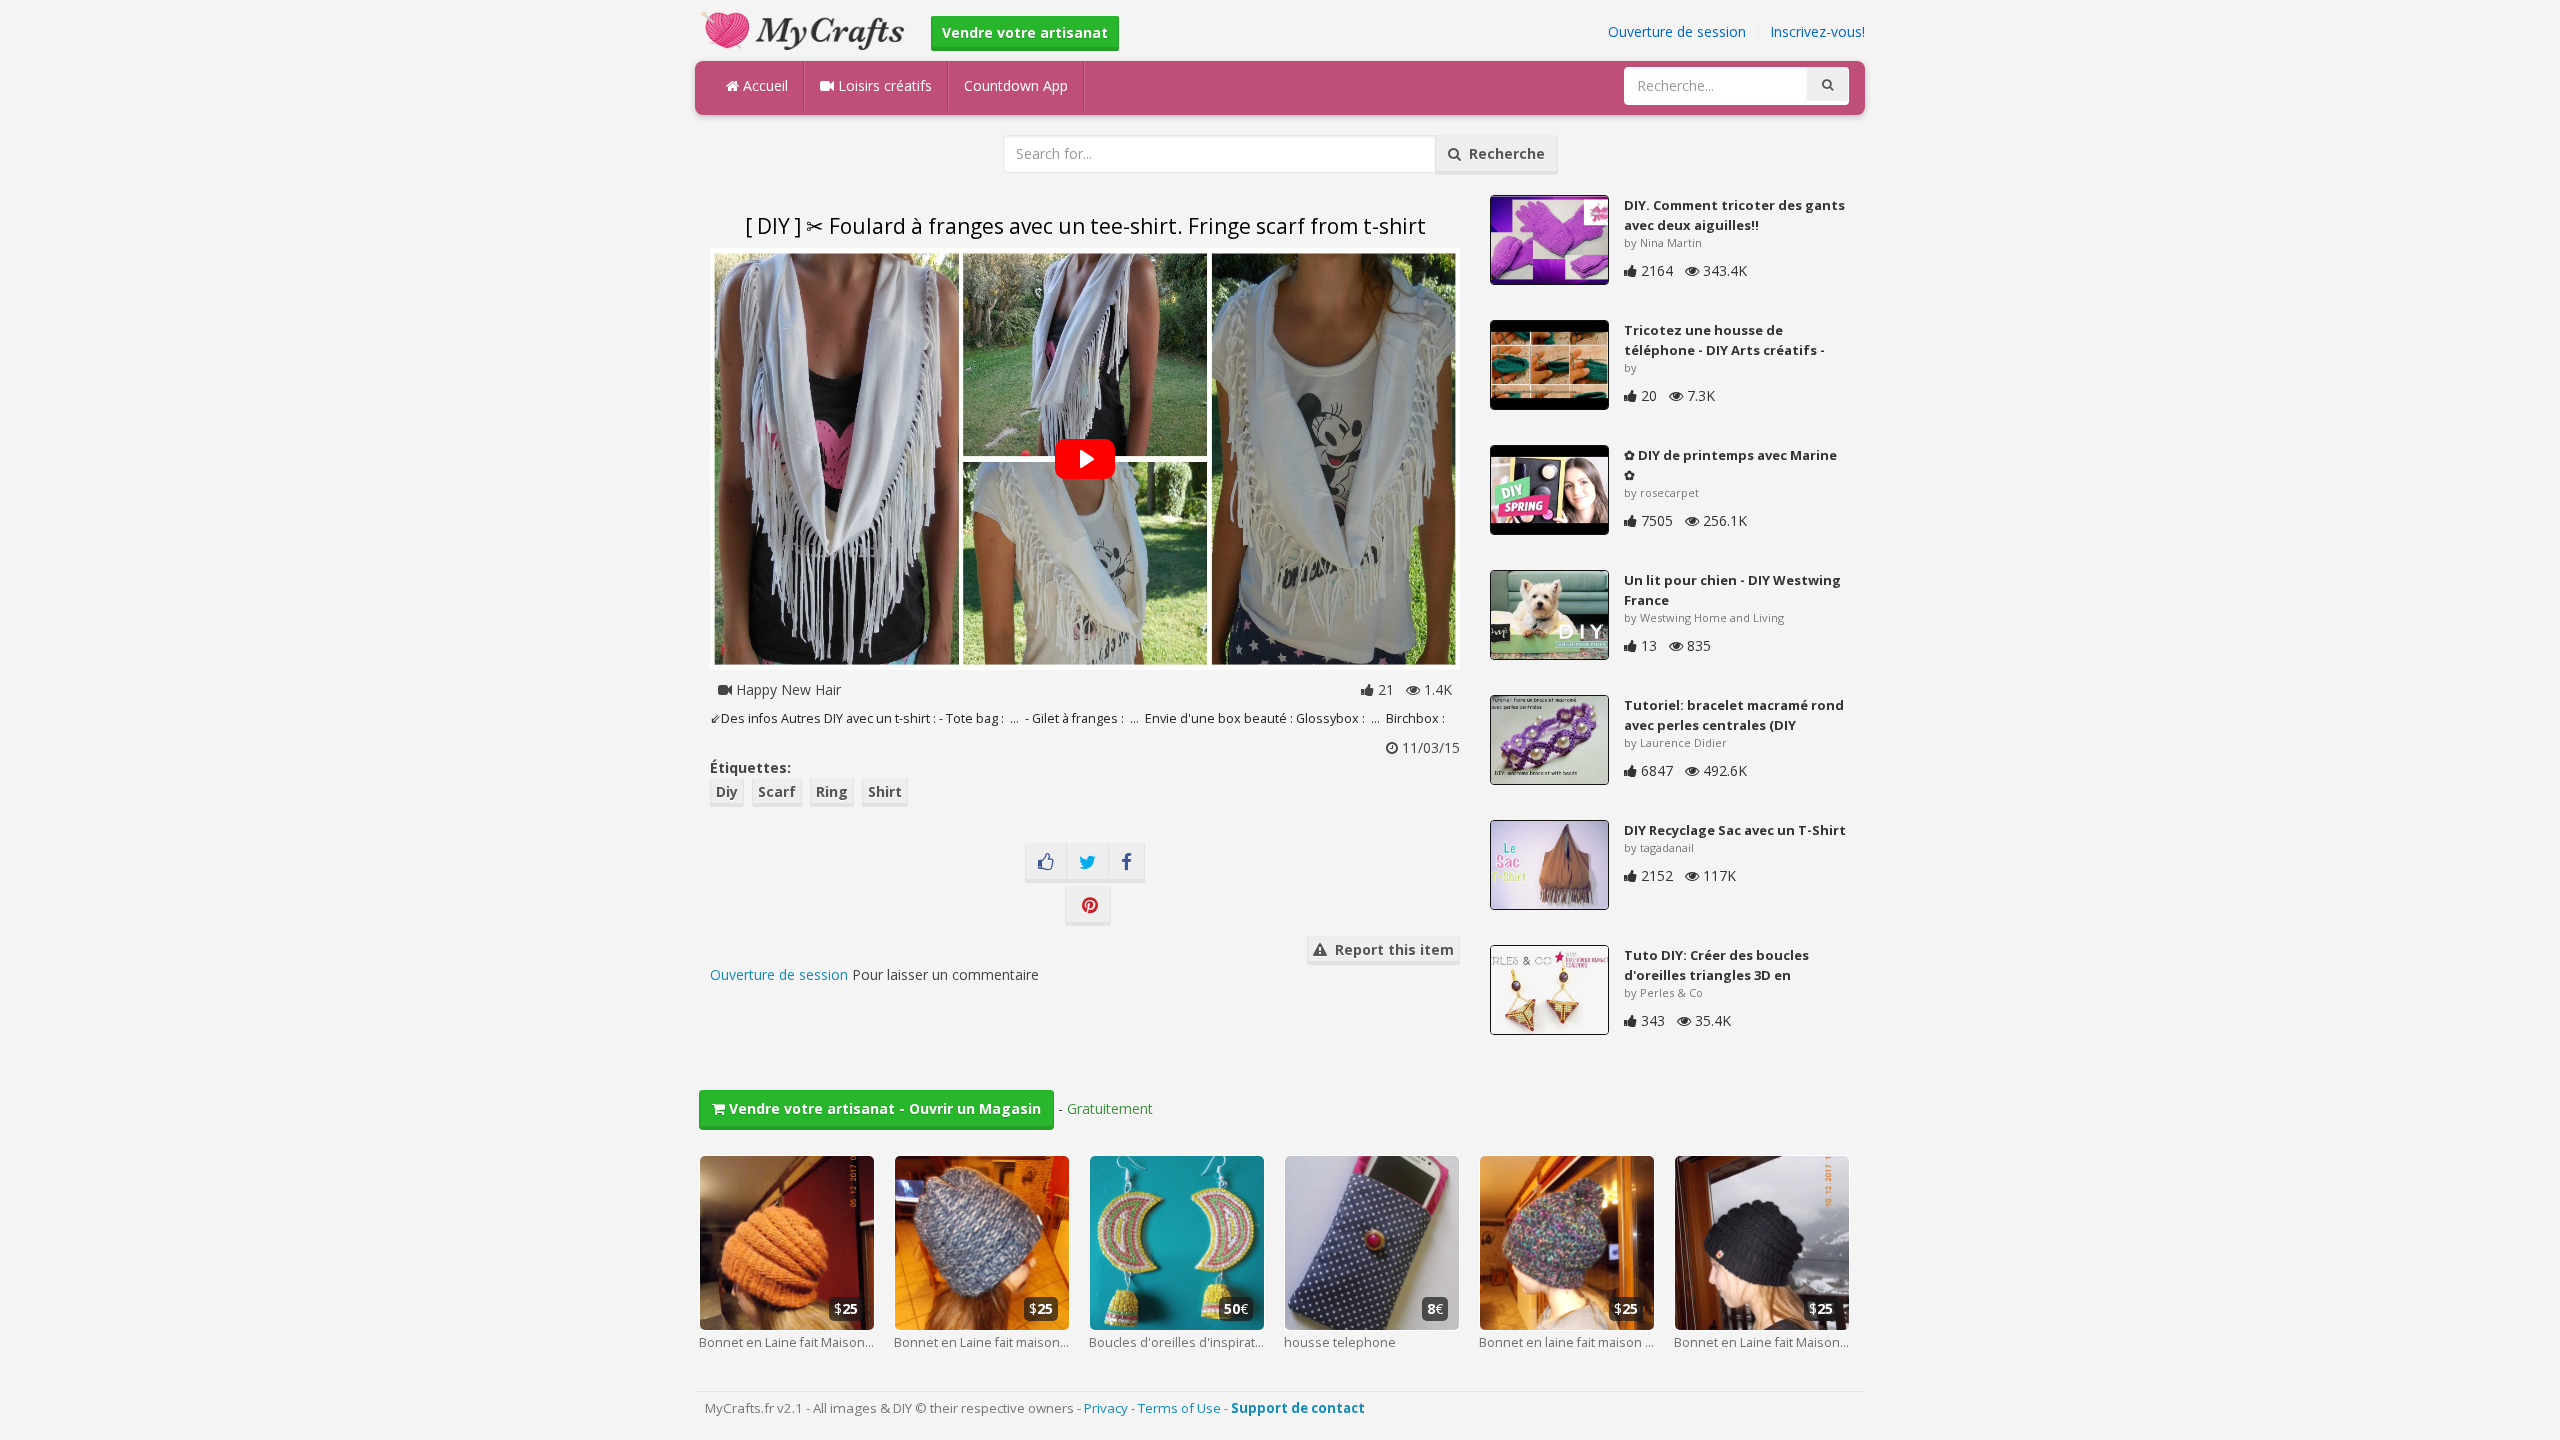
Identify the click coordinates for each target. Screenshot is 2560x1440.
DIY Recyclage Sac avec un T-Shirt (1735, 830)
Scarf (777, 791)
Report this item (1390, 949)
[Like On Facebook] (1046, 863)
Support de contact (1298, 1408)
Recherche (1503, 153)
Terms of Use (1179, 1408)
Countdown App (1016, 85)
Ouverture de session (1677, 31)
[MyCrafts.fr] (805, 28)
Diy (727, 791)
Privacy (1106, 1408)
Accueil (763, 85)
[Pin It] (1088, 906)
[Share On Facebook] (1126, 863)
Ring (832, 791)
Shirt (885, 791)
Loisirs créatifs (883, 85)
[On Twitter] (1087, 863)
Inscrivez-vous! (1817, 31)
